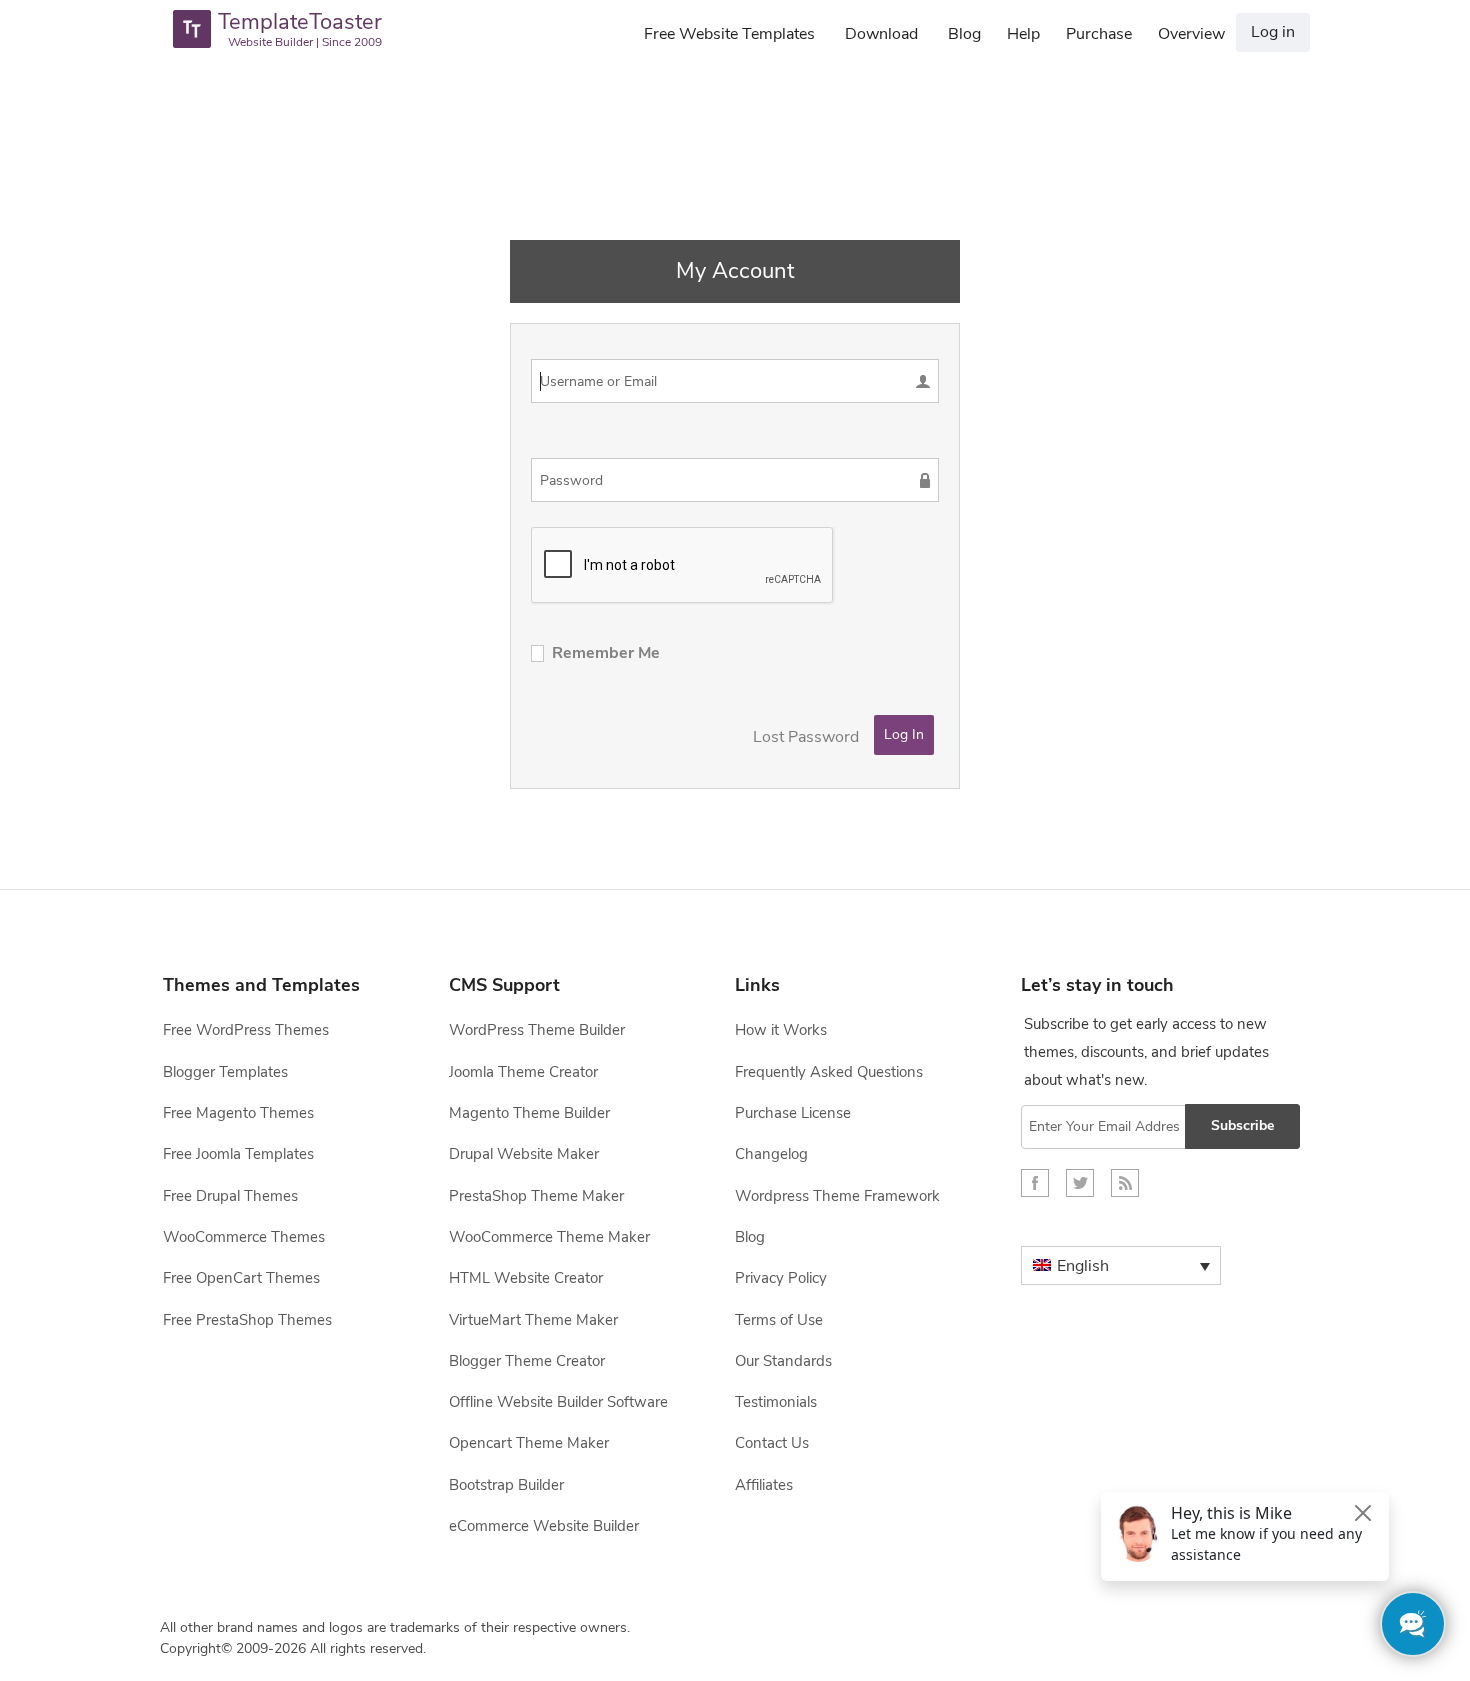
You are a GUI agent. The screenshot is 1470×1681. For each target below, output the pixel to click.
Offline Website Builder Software (558, 1402)
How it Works (781, 1030)
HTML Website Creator (526, 1278)
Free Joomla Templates (238, 1154)
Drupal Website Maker (524, 1154)
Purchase (1099, 34)
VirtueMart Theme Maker (533, 1320)
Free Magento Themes (238, 1113)
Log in (1273, 32)
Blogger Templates (225, 1072)
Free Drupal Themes (230, 1196)
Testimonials (776, 1402)
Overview (1191, 34)
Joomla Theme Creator (523, 1072)
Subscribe (1242, 1125)
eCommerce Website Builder (544, 1526)
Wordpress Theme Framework (837, 1196)
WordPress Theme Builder (537, 1030)
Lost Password (806, 737)
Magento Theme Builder (529, 1113)
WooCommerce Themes (244, 1237)
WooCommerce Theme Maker (549, 1237)
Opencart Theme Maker (529, 1443)
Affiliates (764, 1485)
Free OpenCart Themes (241, 1278)
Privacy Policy (781, 1278)
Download (881, 34)
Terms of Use (779, 1320)
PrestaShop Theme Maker (536, 1196)
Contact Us (772, 1443)
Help (1023, 34)
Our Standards (783, 1361)
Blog (964, 34)
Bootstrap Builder (506, 1485)
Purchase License (793, 1113)
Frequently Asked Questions (829, 1072)
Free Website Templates (729, 34)
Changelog (771, 1154)
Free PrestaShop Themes (247, 1320)
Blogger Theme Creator (527, 1361)
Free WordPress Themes (246, 1030)
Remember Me (606, 653)
